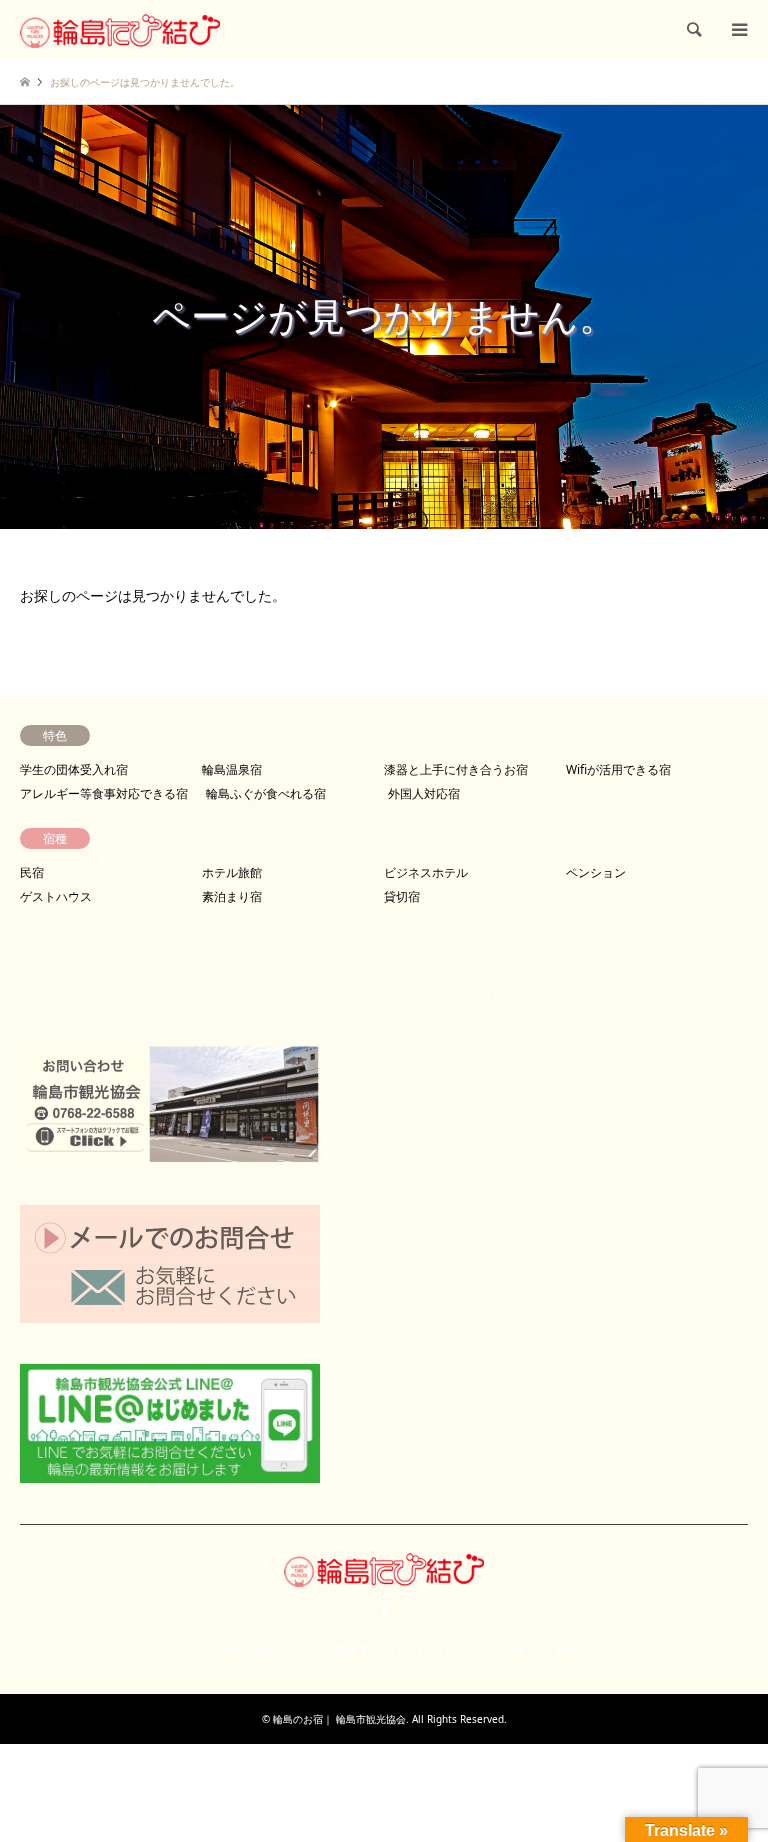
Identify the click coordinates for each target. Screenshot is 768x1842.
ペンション (596, 872)
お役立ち (579, 1649)
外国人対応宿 (424, 793)
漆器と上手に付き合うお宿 (456, 769)
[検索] (693, 30)
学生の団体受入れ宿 (74, 769)
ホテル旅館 (232, 872)
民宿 (32, 872)
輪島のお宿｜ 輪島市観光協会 (339, 1719)
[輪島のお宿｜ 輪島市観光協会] (120, 29)
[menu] (738, 30)
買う (524, 1649)
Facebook (384, 1613)
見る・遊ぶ (250, 1649)
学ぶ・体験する (341, 1649)
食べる (475, 1649)
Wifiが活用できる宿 (618, 769)
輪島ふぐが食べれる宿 (266, 793)
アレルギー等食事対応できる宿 (104, 793)
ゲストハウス (56, 896)
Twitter (351, 1613)
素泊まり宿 (232, 896)
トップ (183, 1649)
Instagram (417, 1613)
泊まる (420, 1649)
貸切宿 (402, 896)
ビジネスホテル (426, 872)
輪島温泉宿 (232, 769)
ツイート (476, 997)
